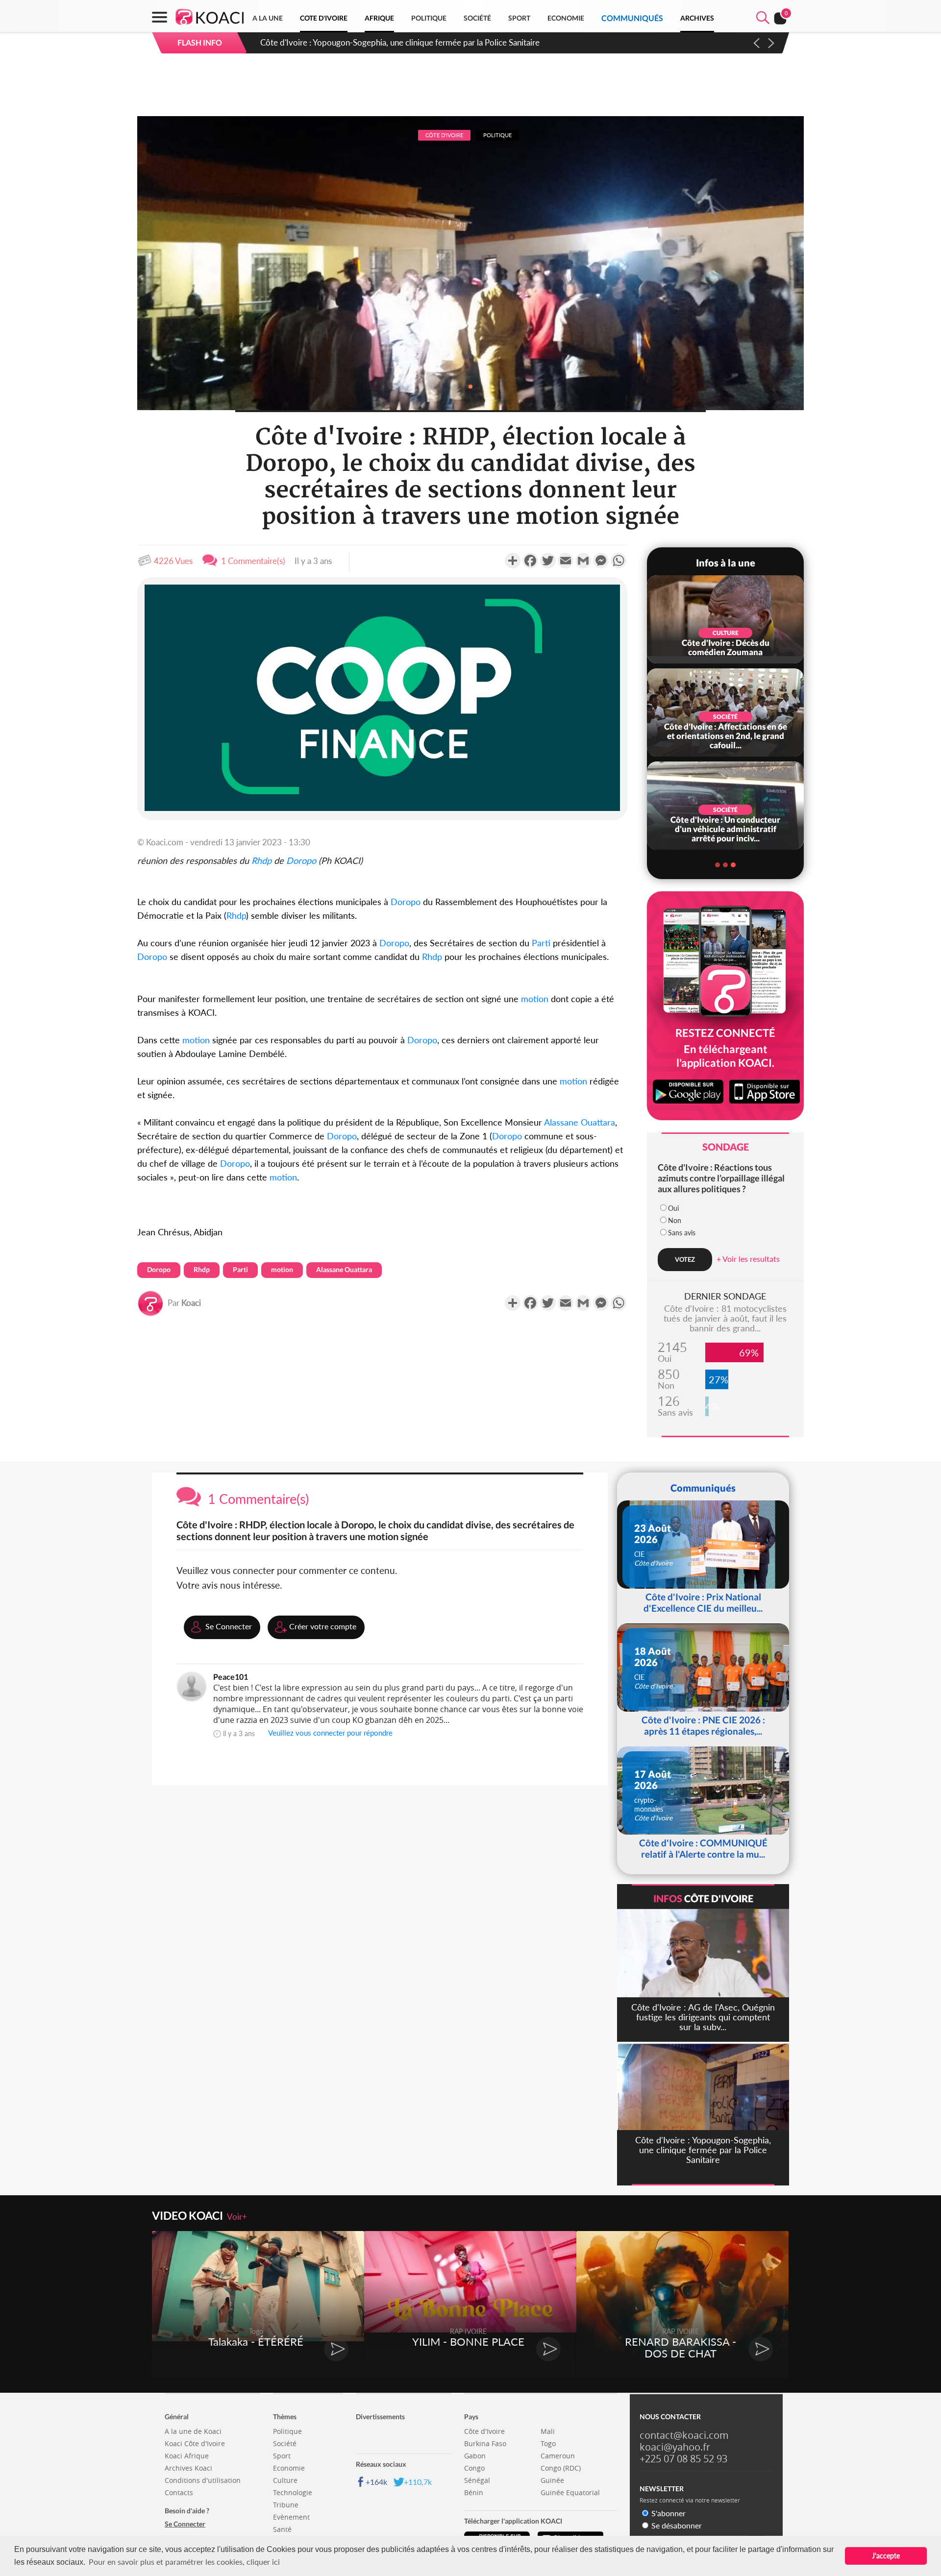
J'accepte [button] (886, 2556)
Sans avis (682, 1233)
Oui (673, 1208)
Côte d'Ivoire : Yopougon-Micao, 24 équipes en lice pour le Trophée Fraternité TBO (410, 42)
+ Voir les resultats (748, 1259)
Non (675, 1220)
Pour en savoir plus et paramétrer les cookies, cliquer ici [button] (184, 2562)
